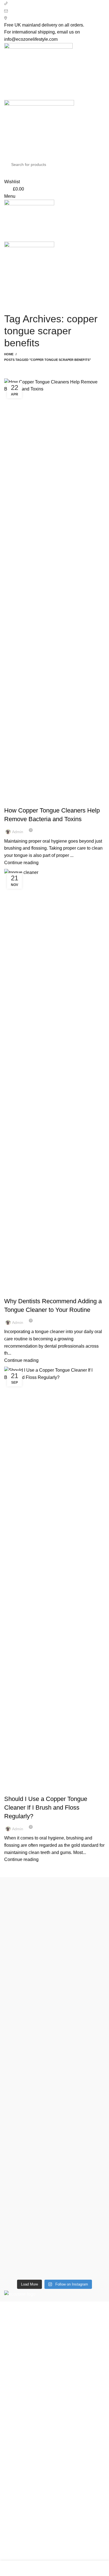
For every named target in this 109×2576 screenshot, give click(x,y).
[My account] (6, 174)
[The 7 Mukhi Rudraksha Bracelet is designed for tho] (54, 2080)
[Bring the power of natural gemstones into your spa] (54, 1948)
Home (9, 354)
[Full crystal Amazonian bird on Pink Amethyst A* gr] (54, 2154)
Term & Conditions (22, 2474)
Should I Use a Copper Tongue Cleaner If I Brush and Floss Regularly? (46, 1808)
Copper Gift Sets (21, 2414)
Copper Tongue (22, 801)
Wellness (13, 2404)
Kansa (11, 2424)
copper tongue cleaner (62, 801)
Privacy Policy (18, 2443)
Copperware (16, 2393)
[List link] (54, 2347)
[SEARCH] (96, 165)
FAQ (9, 2513)
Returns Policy (19, 2453)
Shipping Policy (20, 2463)
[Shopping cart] (6, 287)
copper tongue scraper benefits (39, 1789)
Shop (10, 2492)
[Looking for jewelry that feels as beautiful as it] (54, 2221)
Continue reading (21, 863)
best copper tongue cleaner (35, 1291)
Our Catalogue (19, 2534)
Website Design (59, 2548)
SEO (33, 2548)
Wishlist (12, 2502)
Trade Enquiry (18, 2523)
